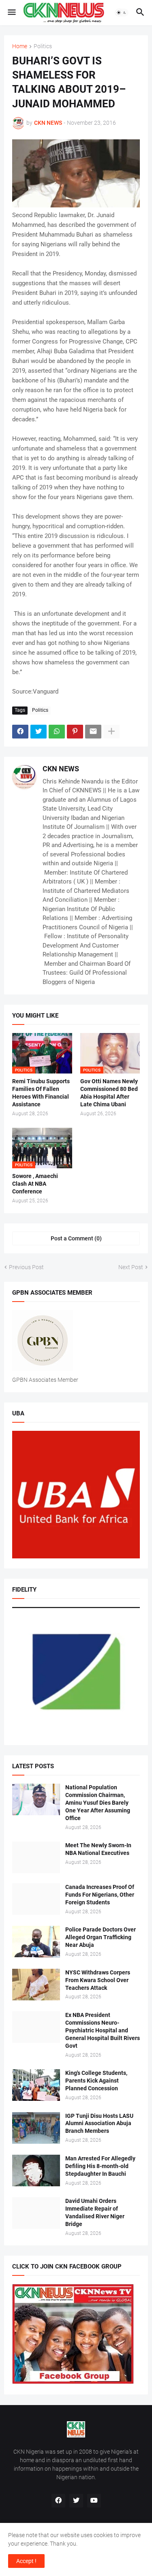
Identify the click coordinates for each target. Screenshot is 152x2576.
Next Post (131, 1267)
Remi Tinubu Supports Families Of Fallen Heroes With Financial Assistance (41, 1093)
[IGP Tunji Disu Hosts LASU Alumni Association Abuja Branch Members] (36, 2128)
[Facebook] (20, 732)
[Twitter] (39, 732)
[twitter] (76, 2501)
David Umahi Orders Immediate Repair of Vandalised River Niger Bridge (95, 2212)
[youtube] (94, 2501)
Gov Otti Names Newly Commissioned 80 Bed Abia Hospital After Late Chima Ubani (109, 1093)
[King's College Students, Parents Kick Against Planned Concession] (36, 2085)
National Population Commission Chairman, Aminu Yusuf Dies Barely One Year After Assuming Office (98, 1803)
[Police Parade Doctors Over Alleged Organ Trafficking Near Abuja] (36, 1942)
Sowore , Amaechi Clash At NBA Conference (35, 1184)
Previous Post (26, 1267)
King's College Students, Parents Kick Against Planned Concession (96, 2081)
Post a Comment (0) (76, 1238)
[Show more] (111, 732)
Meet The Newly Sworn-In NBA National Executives (98, 1849)
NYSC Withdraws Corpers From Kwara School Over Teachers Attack (98, 1980)
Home (20, 46)
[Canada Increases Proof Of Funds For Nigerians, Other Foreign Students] (36, 1899)
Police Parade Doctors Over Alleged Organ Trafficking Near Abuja (101, 1937)
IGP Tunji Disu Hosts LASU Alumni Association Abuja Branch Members (99, 2124)
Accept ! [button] (26, 2561)
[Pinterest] (75, 732)
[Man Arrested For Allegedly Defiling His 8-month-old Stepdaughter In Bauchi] (36, 2170)
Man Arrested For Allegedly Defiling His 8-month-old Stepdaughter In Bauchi (100, 2166)
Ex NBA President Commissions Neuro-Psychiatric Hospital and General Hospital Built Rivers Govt (103, 2030)
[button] (11, 13)
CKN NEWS (61, 769)
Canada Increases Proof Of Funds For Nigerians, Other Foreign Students (100, 1895)
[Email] (93, 732)
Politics (43, 46)
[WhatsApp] (57, 732)
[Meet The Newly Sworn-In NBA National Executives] (36, 1857)
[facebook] (58, 2501)
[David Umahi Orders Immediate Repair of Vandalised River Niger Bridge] (36, 2213)
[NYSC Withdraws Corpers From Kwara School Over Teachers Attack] (36, 1985)
